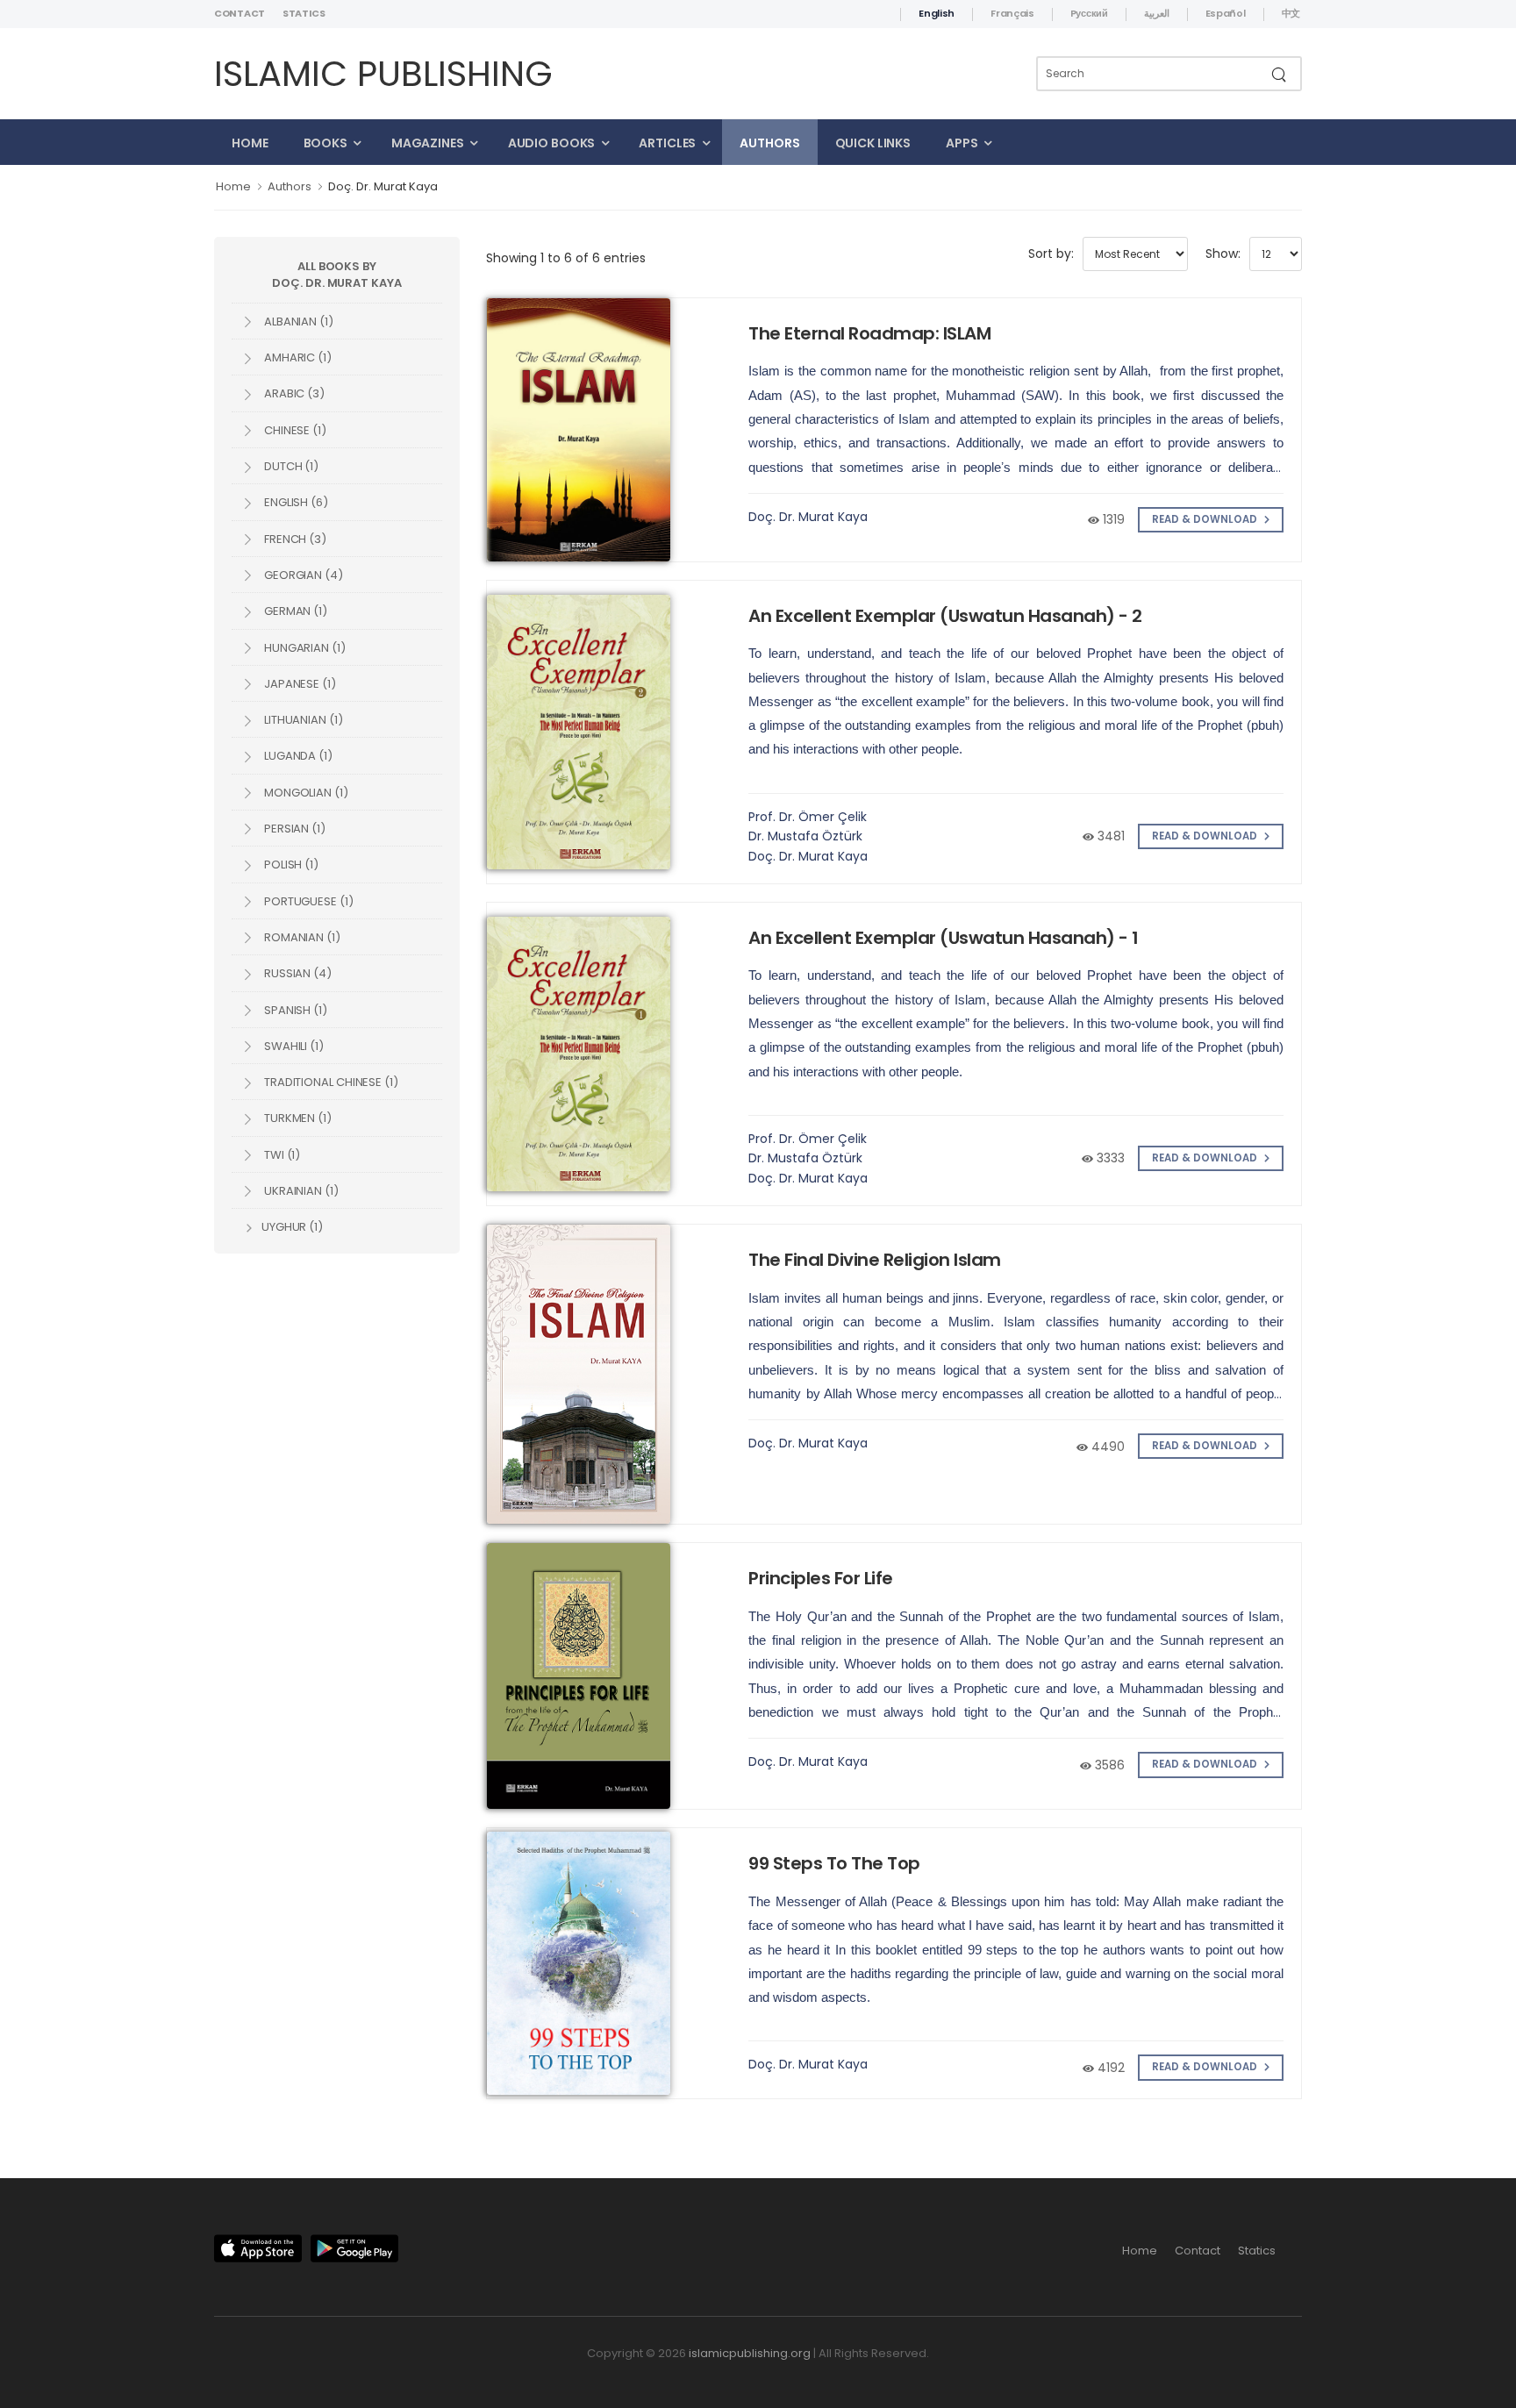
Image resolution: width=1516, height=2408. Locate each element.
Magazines (428, 143)
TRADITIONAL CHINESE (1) (330, 1082)
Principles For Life (821, 1578)
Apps (962, 143)
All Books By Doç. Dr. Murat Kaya (336, 275)
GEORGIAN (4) (302, 575)
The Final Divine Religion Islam (875, 1260)
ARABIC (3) (293, 393)
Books (325, 143)
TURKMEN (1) (297, 1118)
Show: (1223, 254)
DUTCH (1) (290, 466)
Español (1226, 13)
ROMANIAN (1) (301, 937)
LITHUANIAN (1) (302, 720)
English (937, 13)
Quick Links (873, 143)
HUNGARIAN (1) (304, 648)
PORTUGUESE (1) (307, 901)
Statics (304, 13)
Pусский (1089, 13)
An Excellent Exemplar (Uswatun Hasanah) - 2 (945, 616)
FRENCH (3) (294, 539)
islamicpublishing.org (750, 2353)
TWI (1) (281, 1155)
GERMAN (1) (294, 611)
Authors (769, 143)
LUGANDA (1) (297, 756)
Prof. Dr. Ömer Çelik (808, 817)
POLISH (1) (290, 865)
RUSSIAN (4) (297, 973)
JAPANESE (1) (299, 684)
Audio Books (552, 143)
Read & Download (1206, 519)
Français (1012, 13)
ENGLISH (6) (295, 502)
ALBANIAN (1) (297, 322)
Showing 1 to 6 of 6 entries (566, 258)
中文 (1291, 13)
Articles (667, 143)
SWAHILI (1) (293, 1046)
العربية (1157, 13)
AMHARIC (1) (297, 357)
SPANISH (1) (294, 1010)
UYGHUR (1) (291, 1227)
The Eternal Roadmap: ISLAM (869, 333)
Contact (240, 13)
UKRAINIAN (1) (300, 1191)
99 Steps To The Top (834, 1863)
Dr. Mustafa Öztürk (805, 836)
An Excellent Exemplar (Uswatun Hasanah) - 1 (944, 938)
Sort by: (1051, 254)
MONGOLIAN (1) (305, 793)
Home (250, 143)
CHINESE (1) (294, 430)
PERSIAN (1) (293, 829)
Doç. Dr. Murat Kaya (383, 186)
